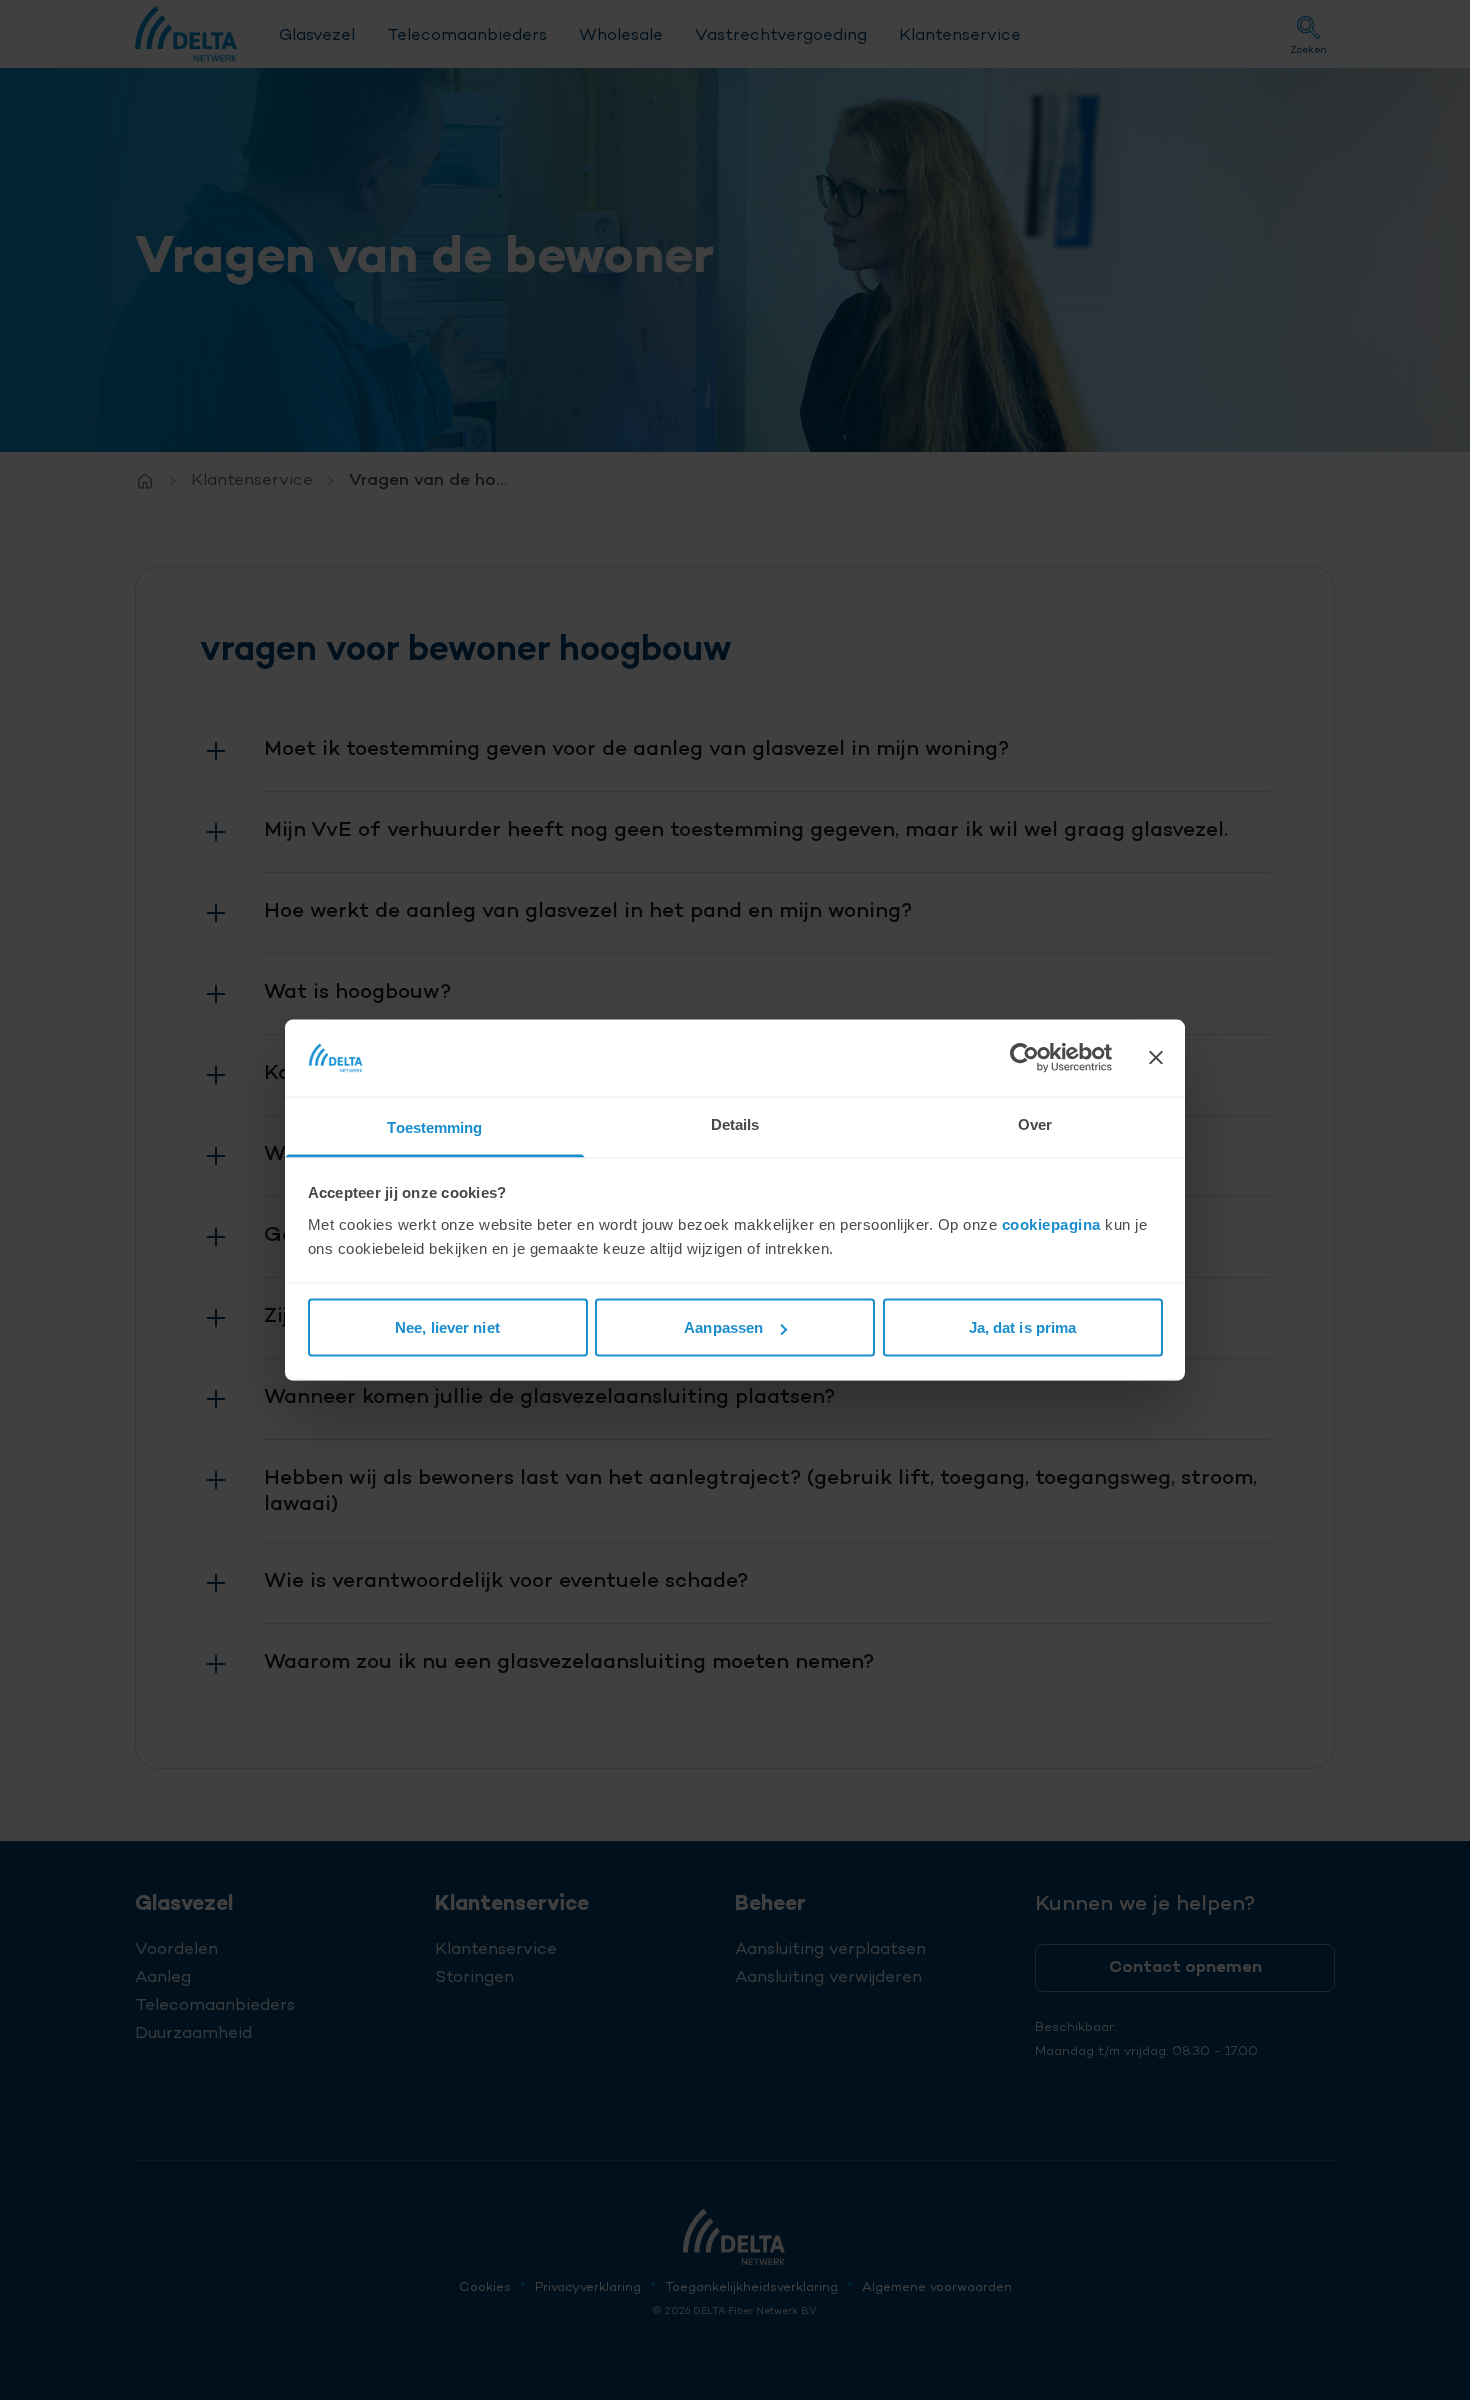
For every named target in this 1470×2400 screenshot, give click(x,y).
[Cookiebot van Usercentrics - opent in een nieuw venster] (1024, 1058)
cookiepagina (1051, 1223)
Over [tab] (1035, 1123)
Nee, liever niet (447, 1327)
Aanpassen (723, 1327)
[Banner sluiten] (1156, 1058)
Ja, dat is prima (1023, 1327)
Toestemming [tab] (434, 1126)
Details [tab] (735, 1123)
